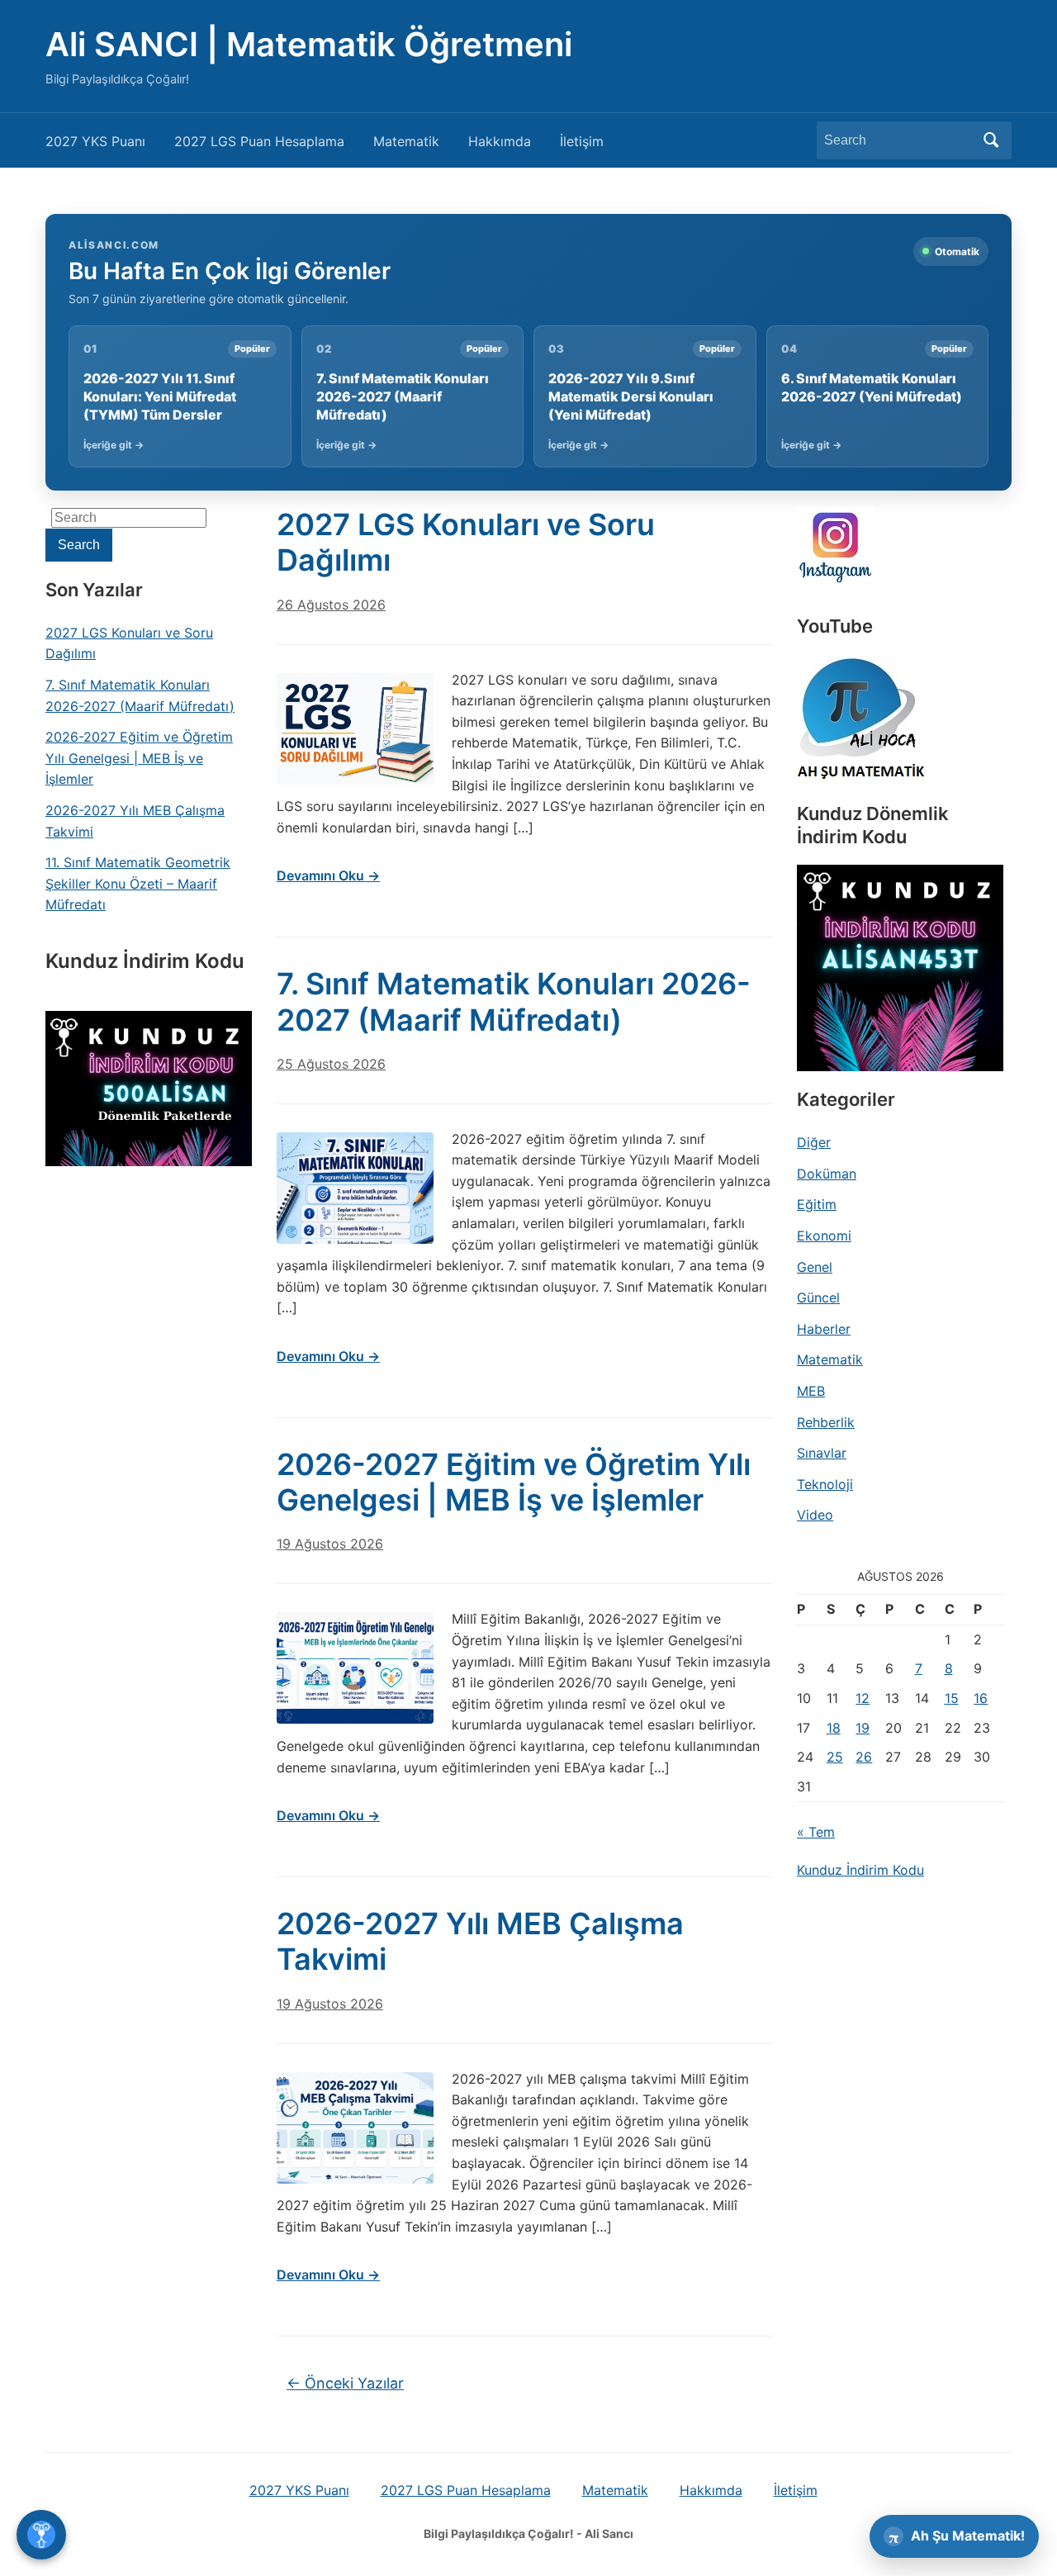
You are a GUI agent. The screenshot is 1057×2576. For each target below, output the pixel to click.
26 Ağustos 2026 (331, 605)
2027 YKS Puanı (95, 141)
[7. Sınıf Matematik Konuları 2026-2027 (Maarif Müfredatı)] (355, 1188)
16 (981, 1698)
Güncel (818, 1297)
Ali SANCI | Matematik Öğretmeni (309, 44)
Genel (815, 1267)
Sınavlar (822, 1453)
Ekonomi (824, 1236)
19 (863, 1728)
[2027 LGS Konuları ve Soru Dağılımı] (355, 729)
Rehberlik (826, 1422)
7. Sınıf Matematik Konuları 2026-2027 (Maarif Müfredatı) (140, 695)
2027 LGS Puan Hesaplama (259, 141)
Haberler (824, 1329)
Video (815, 1515)
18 (834, 1728)
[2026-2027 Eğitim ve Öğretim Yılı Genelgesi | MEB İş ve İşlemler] (355, 1668)
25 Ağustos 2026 (331, 1064)
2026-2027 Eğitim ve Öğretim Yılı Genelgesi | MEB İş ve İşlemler (139, 758)
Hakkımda (500, 141)
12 (863, 1698)
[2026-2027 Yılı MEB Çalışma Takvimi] (355, 2128)
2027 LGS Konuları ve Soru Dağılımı (129, 643)
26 (864, 1757)
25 (835, 1757)
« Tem (816, 1832)
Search (991, 140)
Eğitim (817, 1204)
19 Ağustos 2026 (330, 1544)
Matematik (406, 141)
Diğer (814, 1142)
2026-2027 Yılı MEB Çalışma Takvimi (135, 821)
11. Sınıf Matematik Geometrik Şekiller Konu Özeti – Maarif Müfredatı (138, 883)
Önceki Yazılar (345, 2383)
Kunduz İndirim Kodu (860, 1870)
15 (952, 1698)
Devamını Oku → (328, 875)
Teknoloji (825, 1484)
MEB (811, 1391)
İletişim (582, 141)
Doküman (827, 1174)
